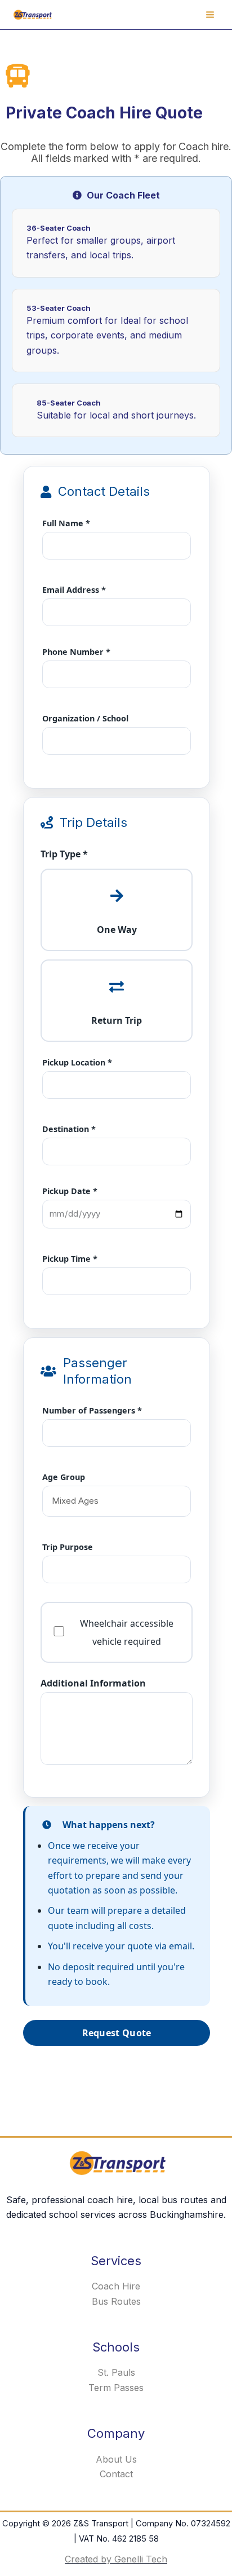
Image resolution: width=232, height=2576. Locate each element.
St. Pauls (116, 2372)
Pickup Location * (77, 1062)
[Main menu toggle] (210, 15)
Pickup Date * (70, 1191)
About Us (116, 2459)
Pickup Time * (70, 1259)
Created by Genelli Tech (116, 2559)
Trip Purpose (68, 1547)
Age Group (64, 1477)
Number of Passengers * (92, 1410)
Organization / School (85, 718)
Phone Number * (76, 652)
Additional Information (93, 1683)
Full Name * (66, 523)
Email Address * (74, 590)
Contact (116, 2474)
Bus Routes (116, 2301)
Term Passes (116, 2388)
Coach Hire (116, 2286)
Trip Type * (64, 854)
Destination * (69, 1129)
